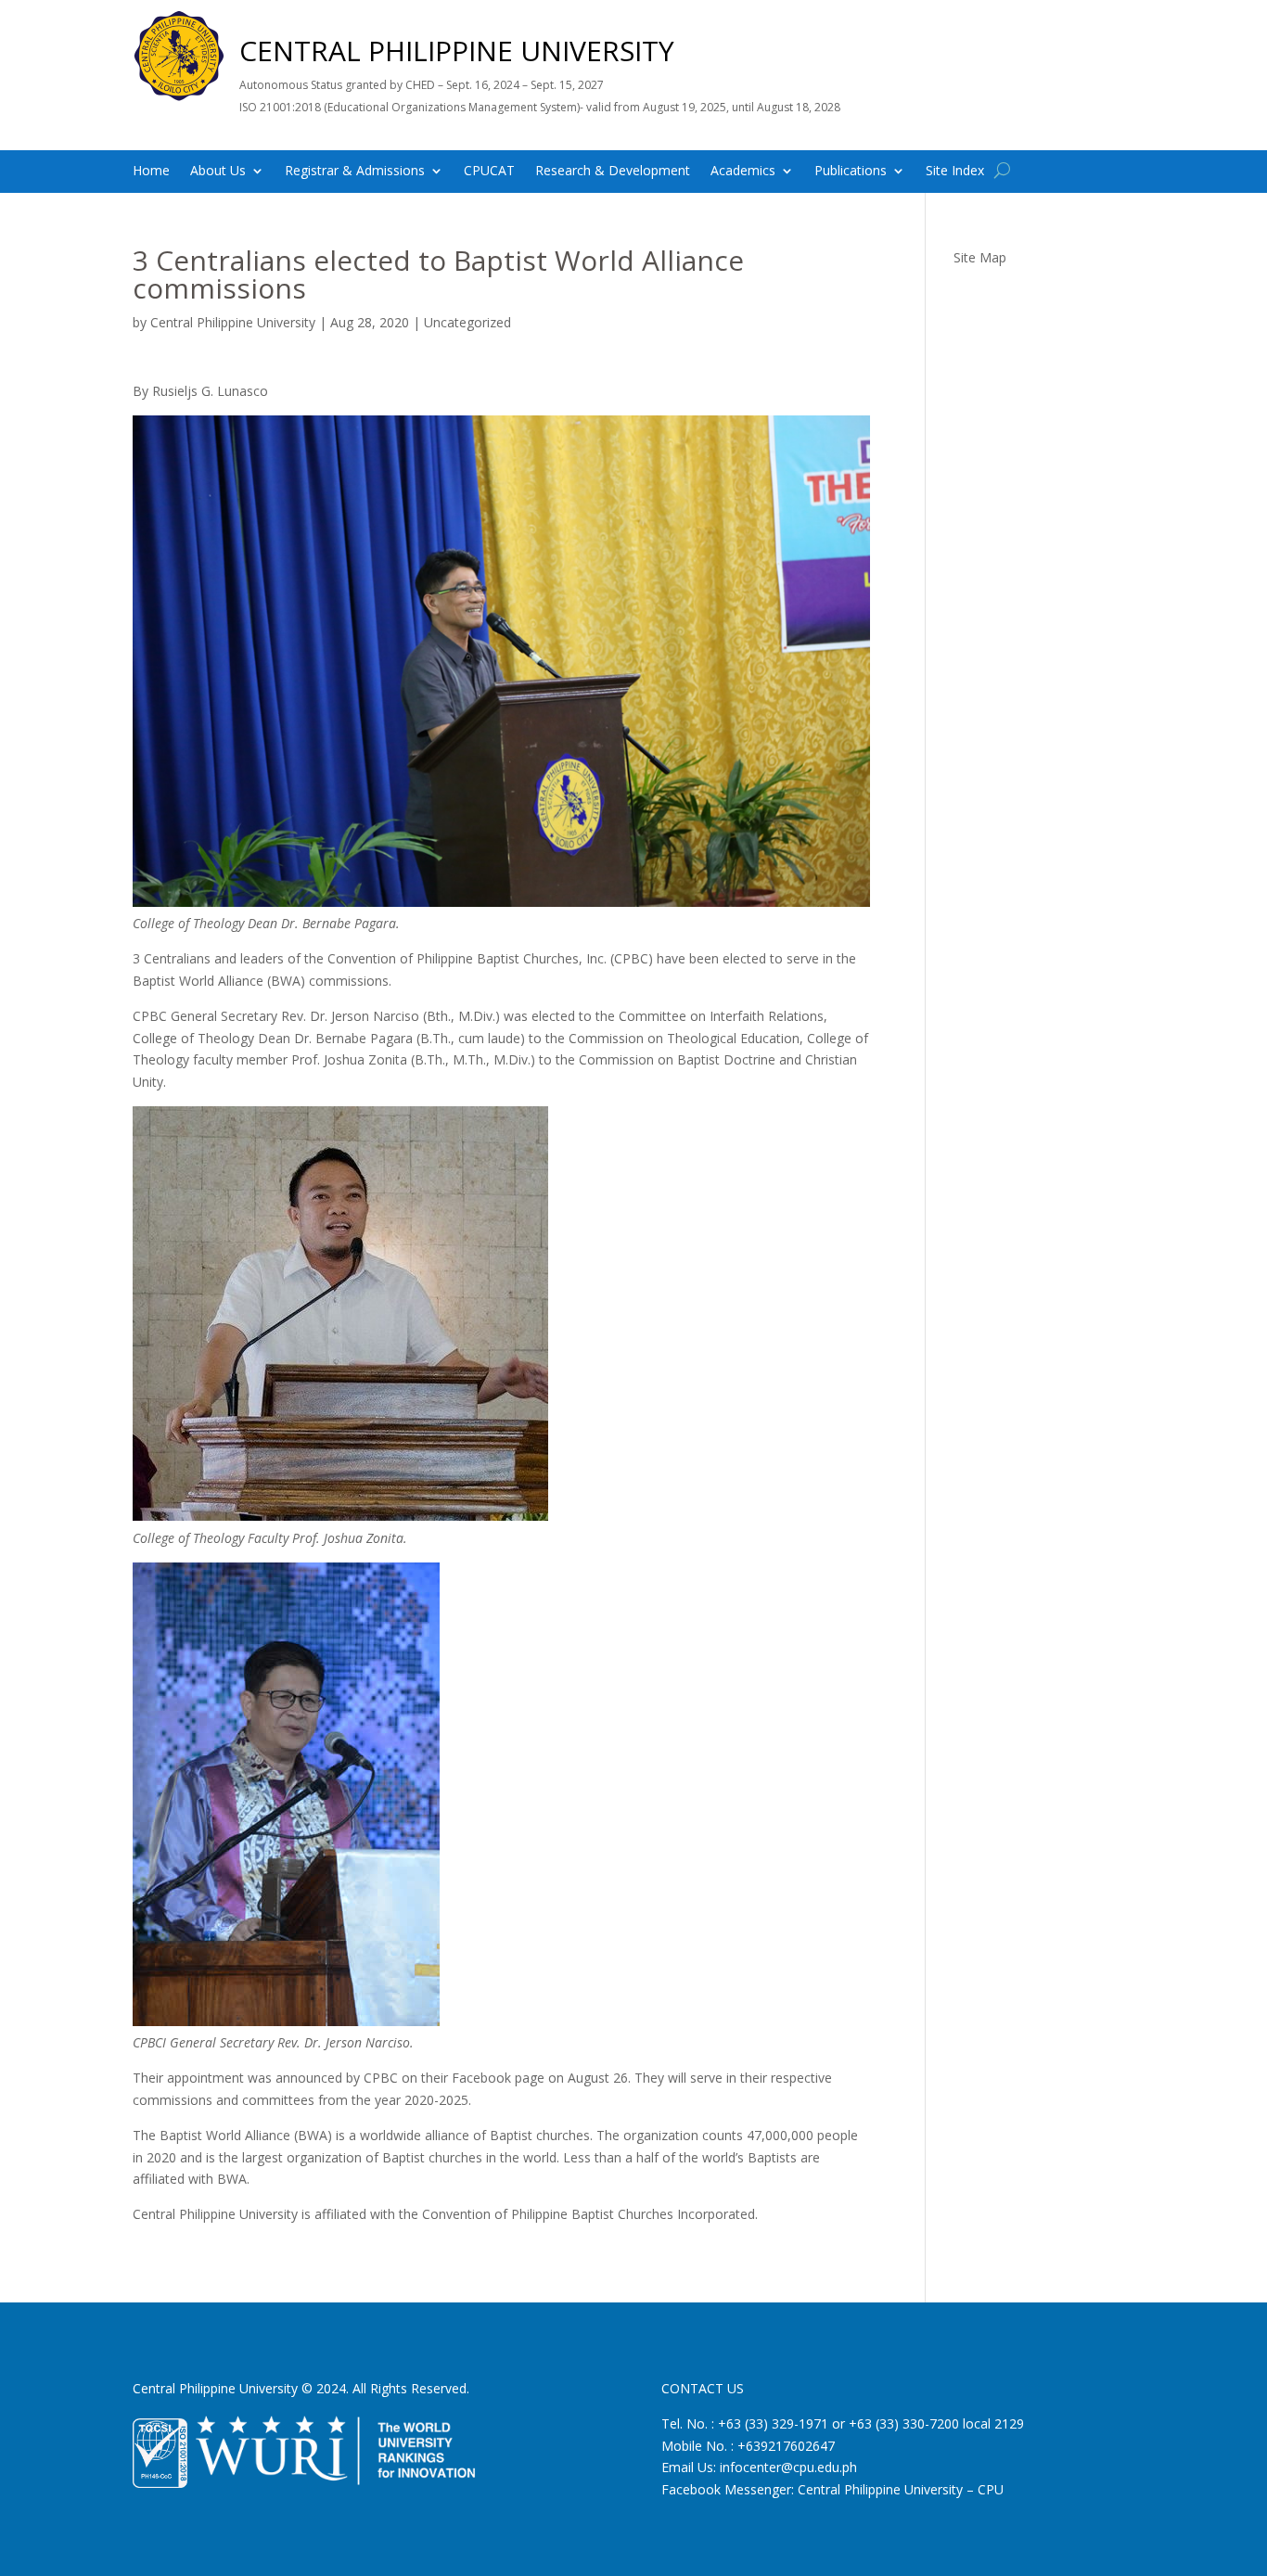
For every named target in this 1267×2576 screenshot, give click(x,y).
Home (151, 172)
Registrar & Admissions (355, 172)
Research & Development (613, 172)
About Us (218, 172)
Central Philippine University (233, 322)
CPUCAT (489, 172)
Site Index (955, 172)
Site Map (980, 257)
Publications (851, 172)
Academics (743, 172)
